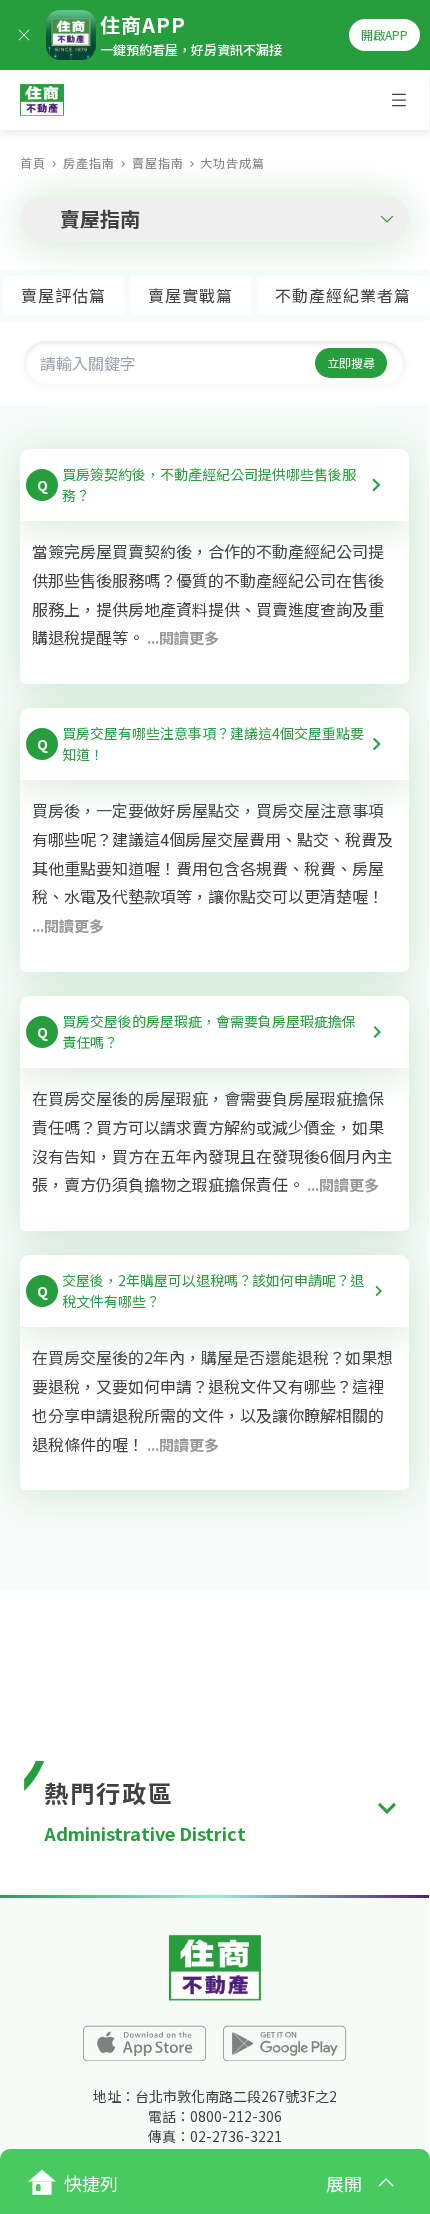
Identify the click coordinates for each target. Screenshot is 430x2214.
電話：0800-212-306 (215, 2116)
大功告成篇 (232, 162)
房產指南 (89, 162)
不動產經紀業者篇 (343, 295)
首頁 (33, 162)
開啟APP (384, 34)
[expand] (387, 1808)
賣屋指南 (158, 162)
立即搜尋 (351, 362)
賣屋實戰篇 (190, 295)
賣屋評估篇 (63, 295)
